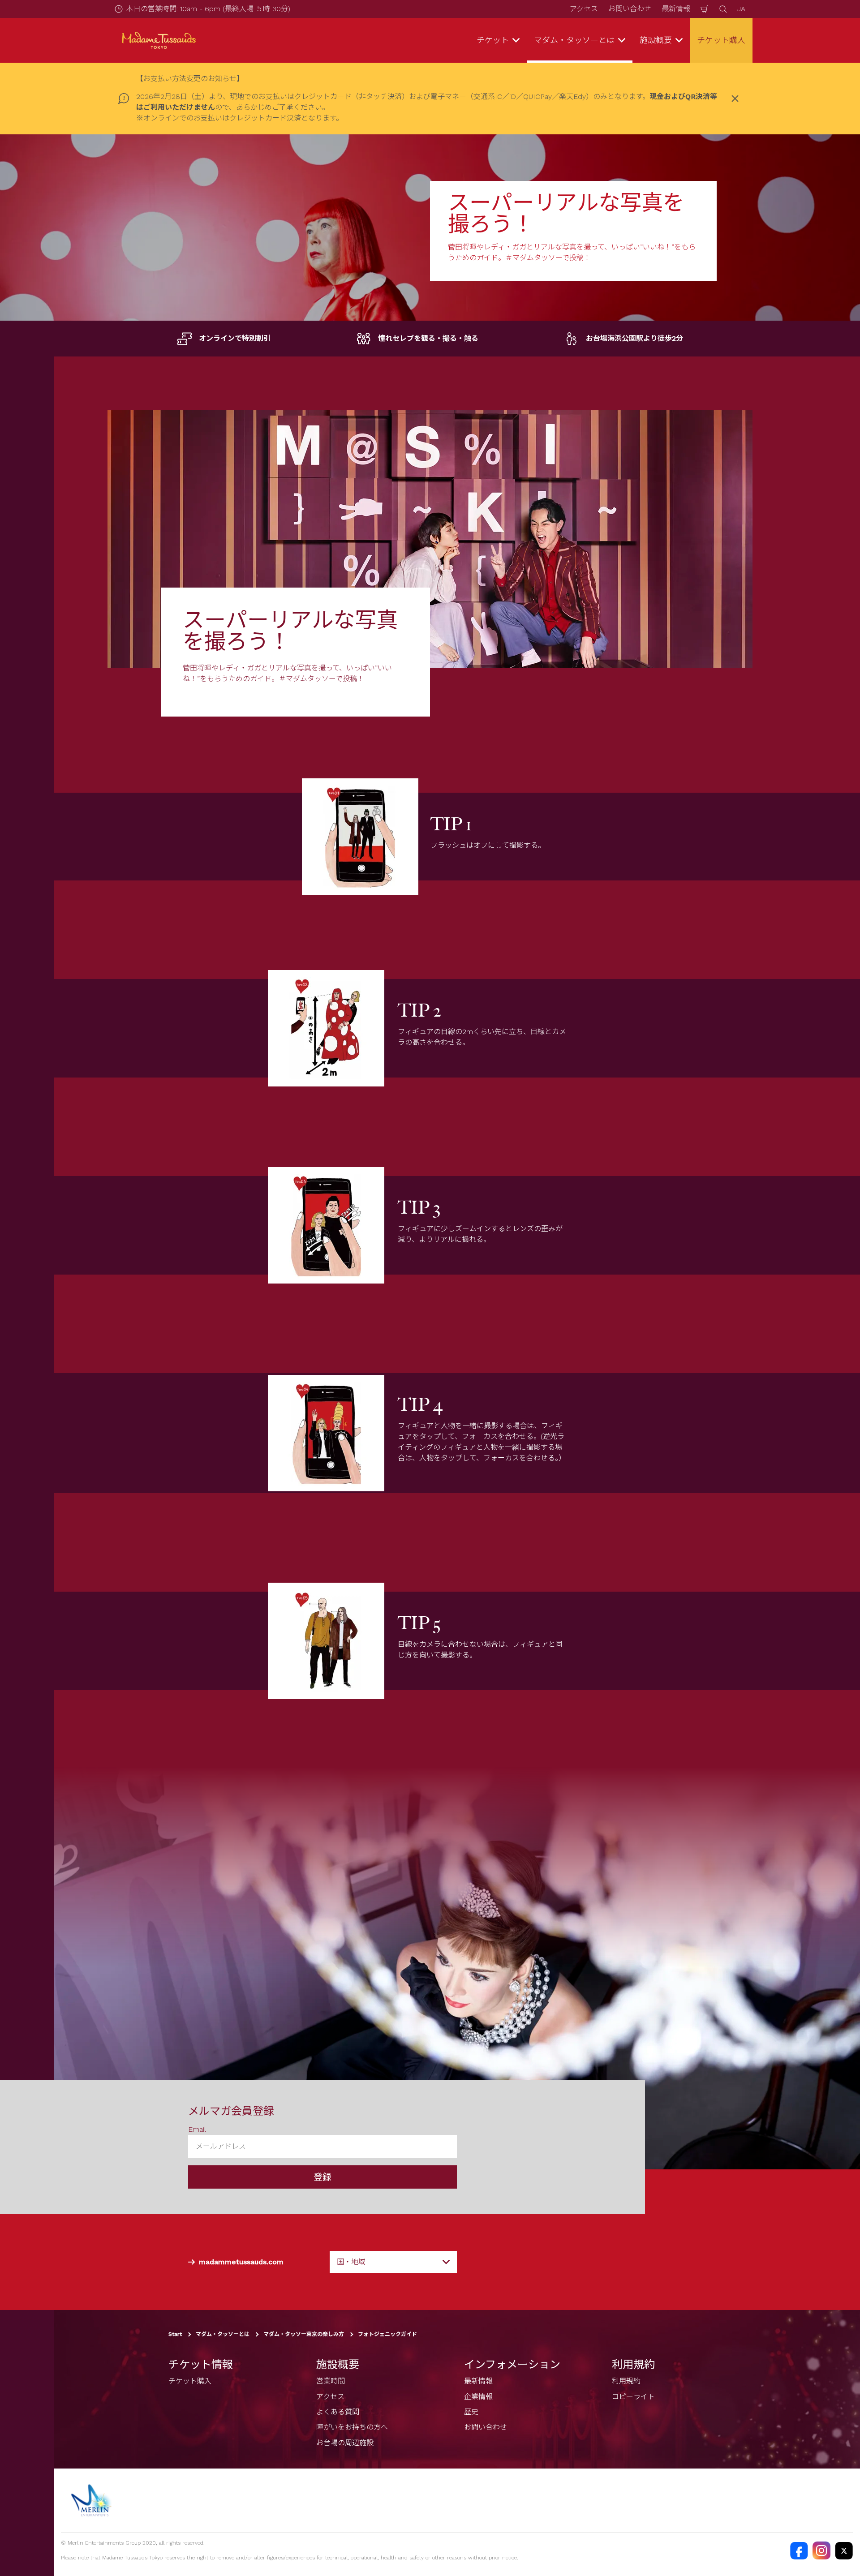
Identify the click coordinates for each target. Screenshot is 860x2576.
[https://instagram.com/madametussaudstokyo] (821, 2550)
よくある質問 (338, 2412)
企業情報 (478, 2397)
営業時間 (331, 2381)
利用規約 (626, 2381)
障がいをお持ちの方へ (352, 2427)
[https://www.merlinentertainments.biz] (92, 2500)
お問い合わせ (630, 9)
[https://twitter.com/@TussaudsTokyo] (844, 2550)
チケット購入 (721, 40)
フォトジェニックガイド (387, 2334)
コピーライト (633, 2397)
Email (197, 2129)
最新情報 (676, 9)
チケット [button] (493, 40)
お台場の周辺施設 (345, 2443)
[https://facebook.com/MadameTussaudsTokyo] (799, 2550)
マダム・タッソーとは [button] (574, 40)
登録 (322, 2177)
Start (175, 2334)
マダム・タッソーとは (223, 2334)
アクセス (584, 9)
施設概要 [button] (656, 40)
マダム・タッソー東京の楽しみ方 (304, 2334)
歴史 (471, 2412)
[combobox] (393, 2262)
